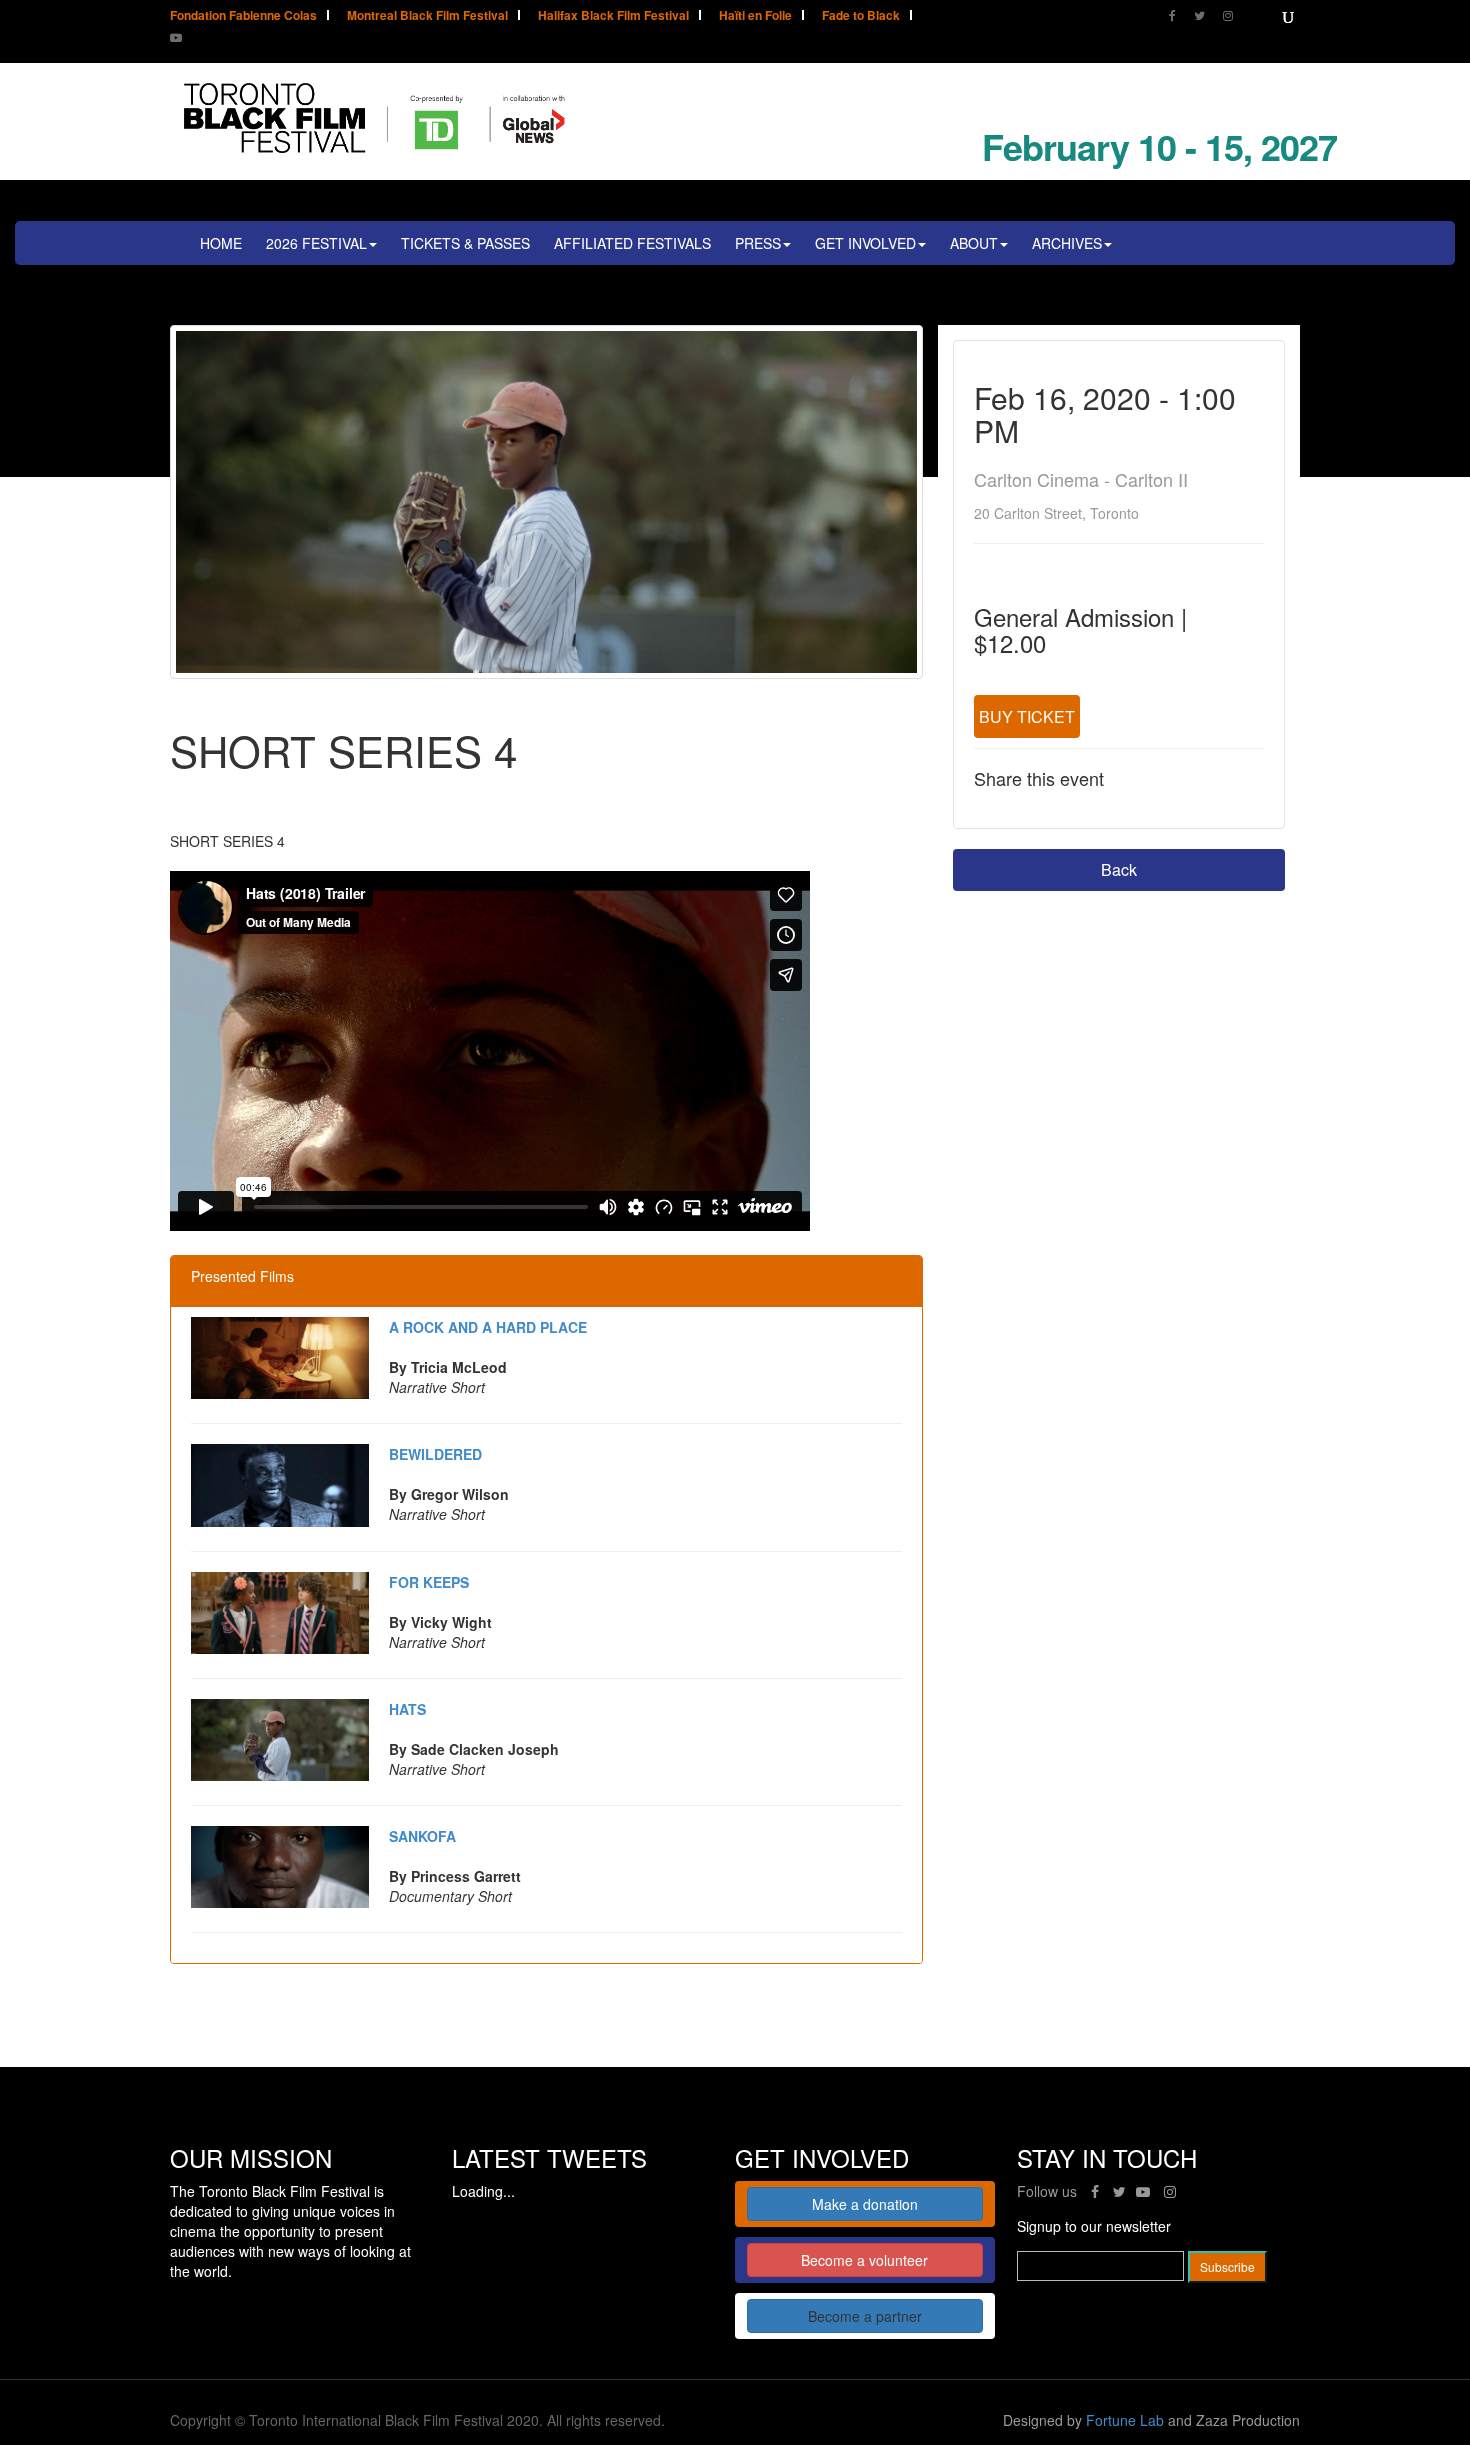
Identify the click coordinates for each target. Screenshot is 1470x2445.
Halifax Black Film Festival (613, 16)
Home (221, 243)
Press (758, 243)
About (974, 243)
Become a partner (865, 2316)
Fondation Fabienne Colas (243, 16)
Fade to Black (861, 16)
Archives (1067, 243)
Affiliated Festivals (632, 243)
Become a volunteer (864, 2260)
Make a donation (865, 2204)
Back (1119, 869)
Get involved (865, 243)
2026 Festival (316, 243)
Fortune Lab (1125, 2420)
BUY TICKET (1027, 716)
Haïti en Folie (755, 16)
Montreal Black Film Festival (427, 16)
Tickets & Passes (465, 243)
